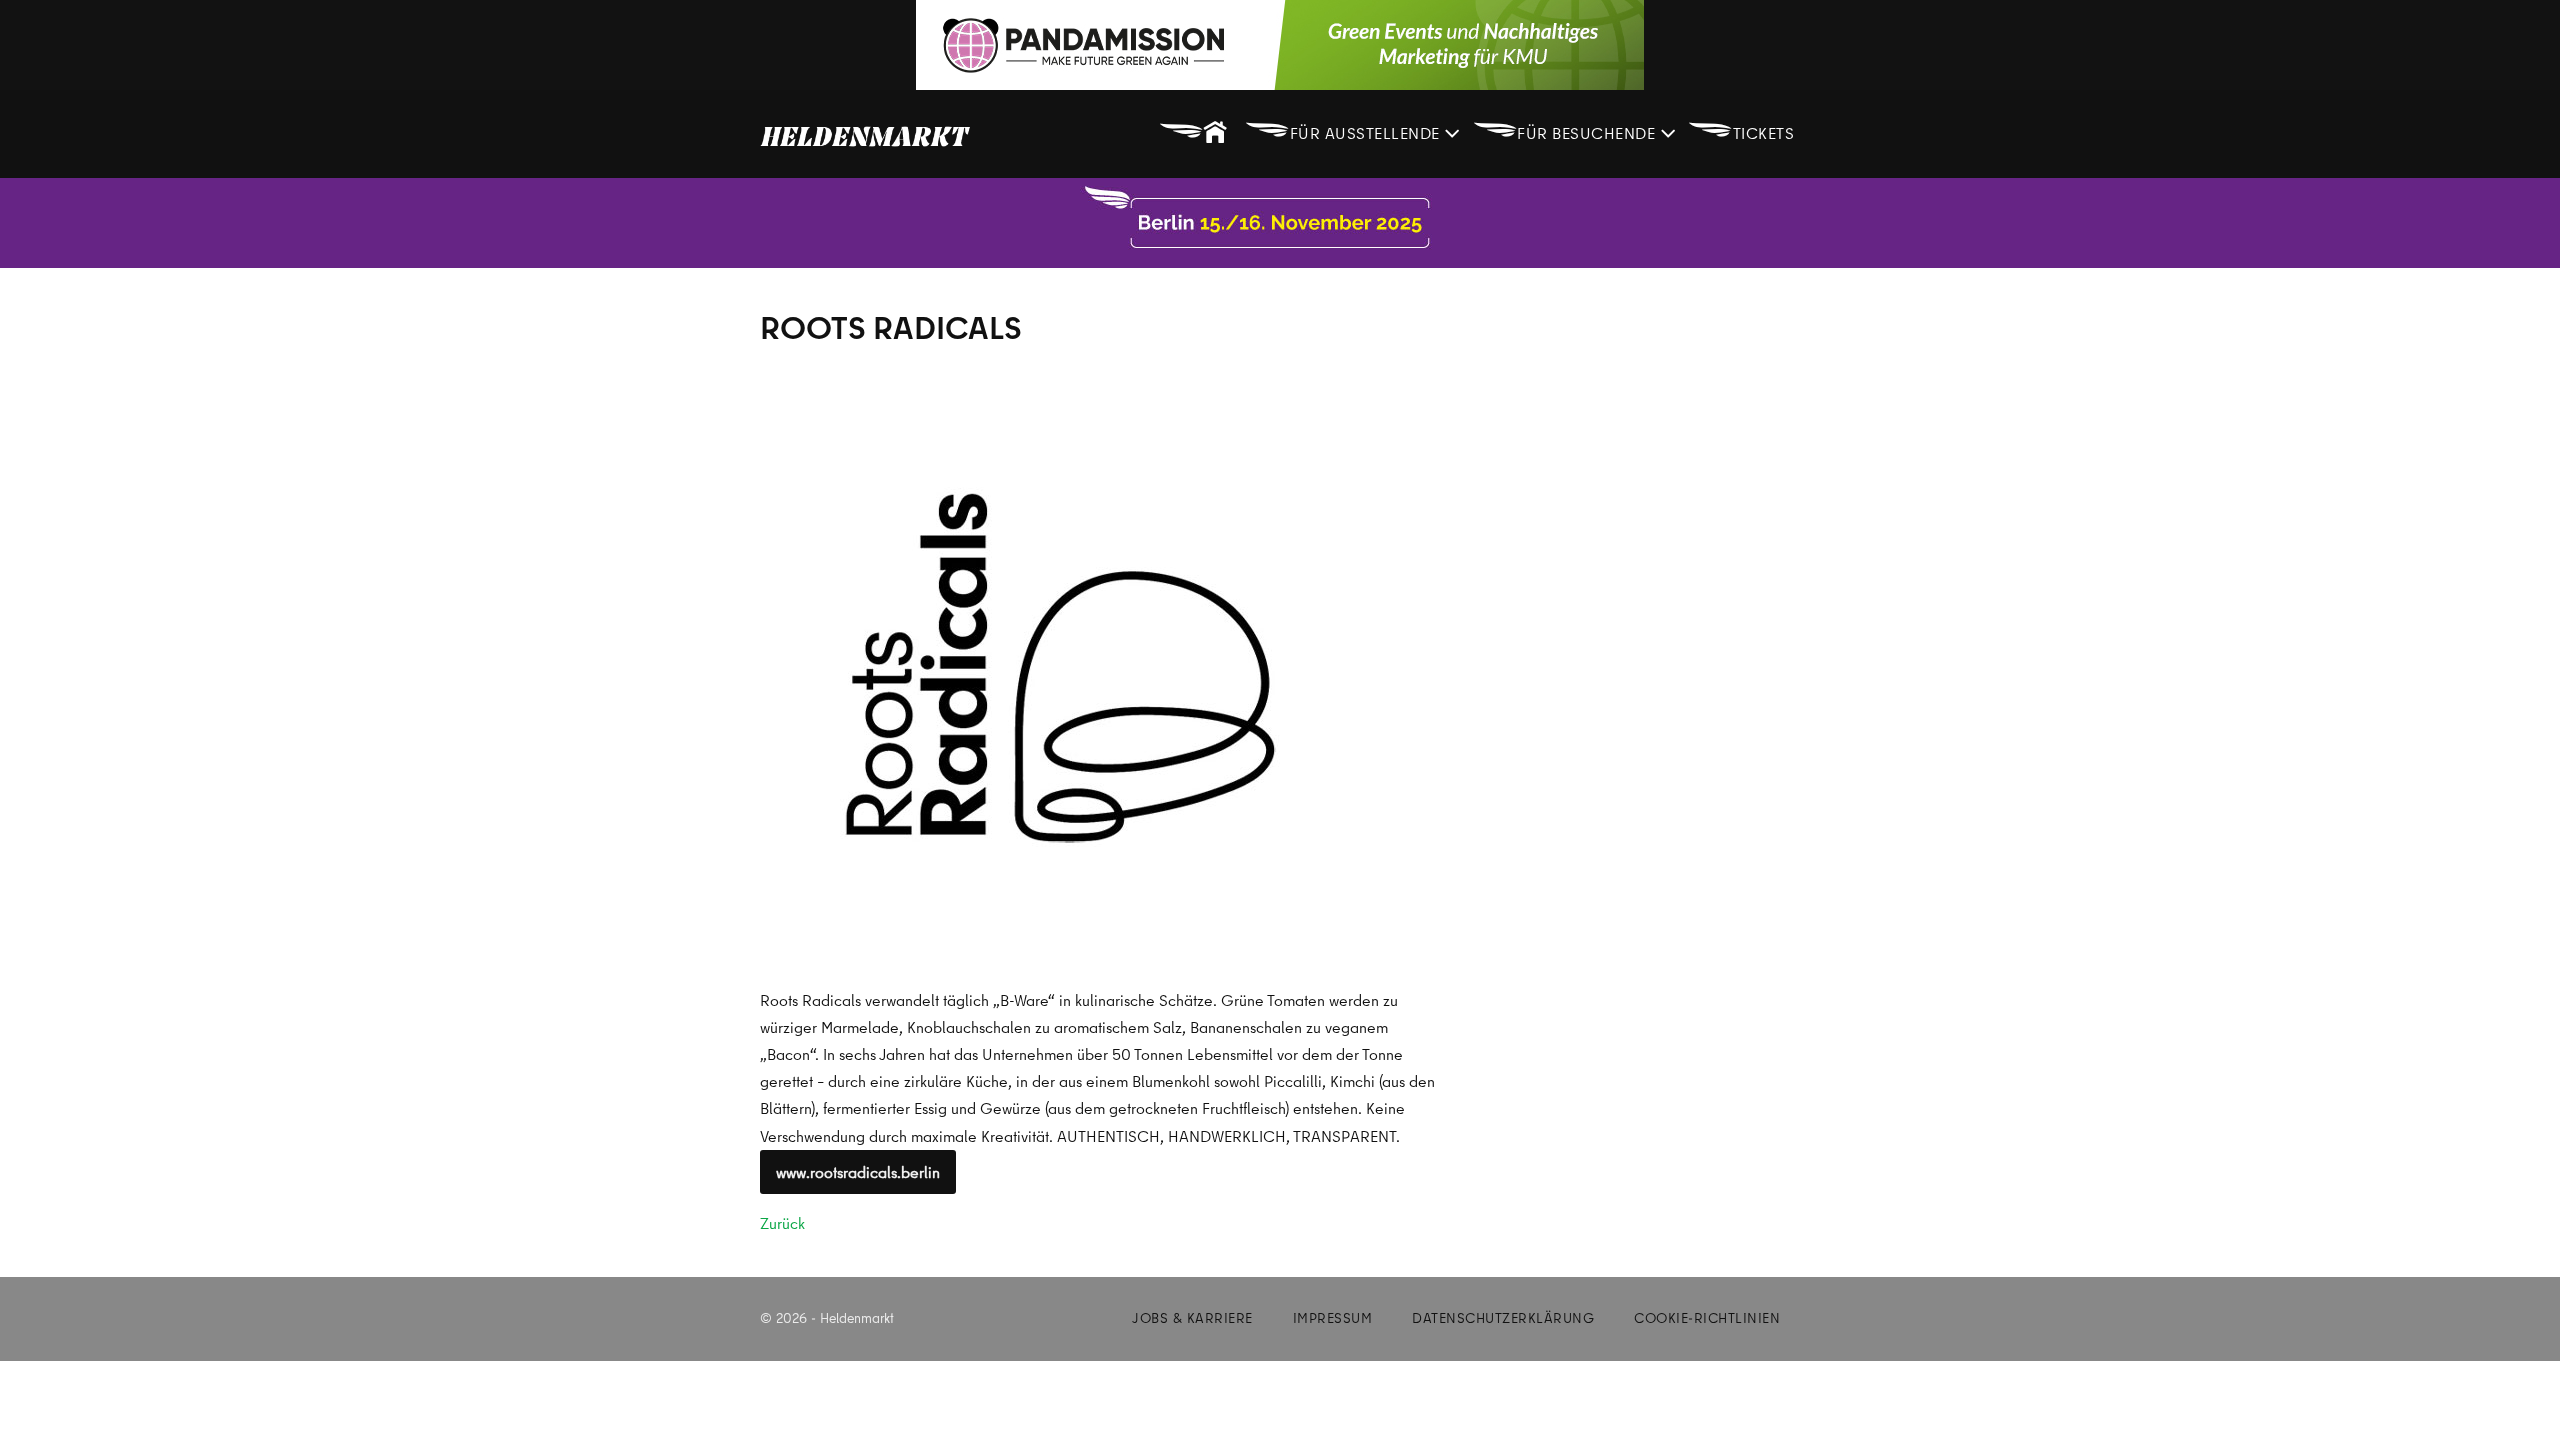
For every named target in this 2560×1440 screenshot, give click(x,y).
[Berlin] (1280, 223)
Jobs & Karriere (1192, 1318)
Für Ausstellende (1344, 128)
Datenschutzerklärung (1503, 1318)
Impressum (1333, 1318)
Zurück (782, 1223)
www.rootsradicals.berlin (858, 1172)
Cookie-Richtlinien (1707, 1318)
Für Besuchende (1566, 128)
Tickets (1741, 128)
